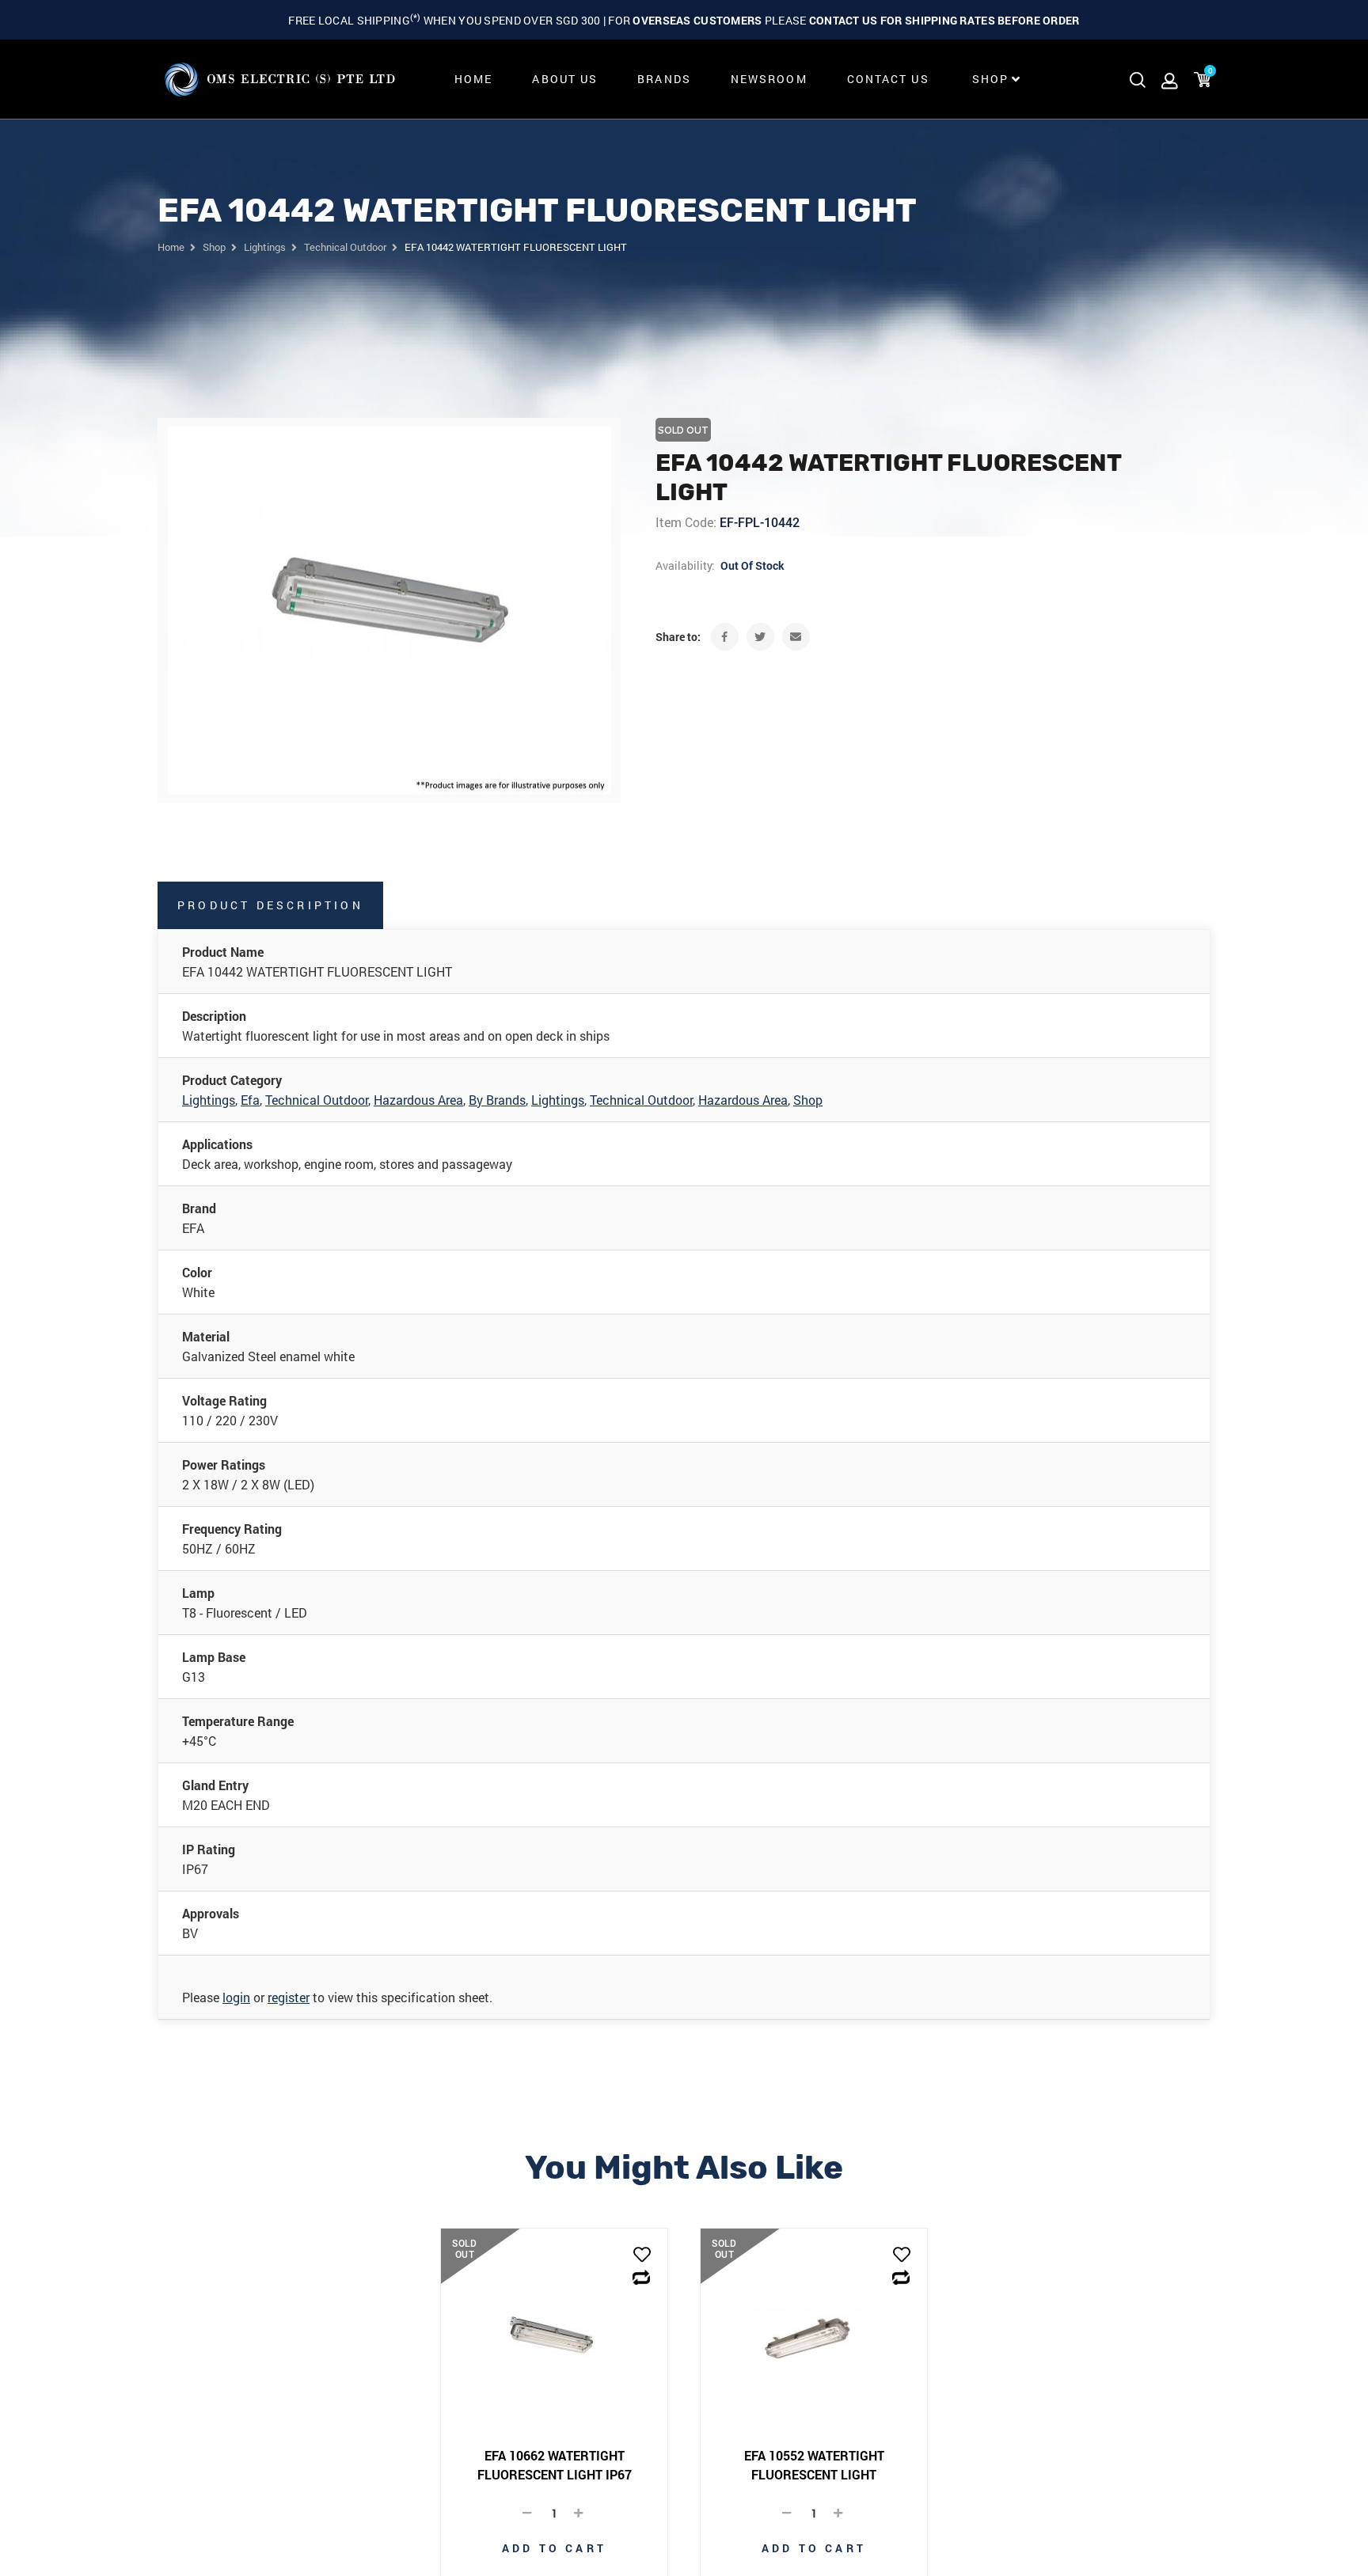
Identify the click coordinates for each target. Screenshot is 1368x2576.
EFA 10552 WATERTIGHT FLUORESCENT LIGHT (814, 2465)
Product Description (270, 905)
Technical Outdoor (317, 1100)
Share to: (678, 637)
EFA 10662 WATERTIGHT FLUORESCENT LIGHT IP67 (555, 2465)
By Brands (497, 1100)
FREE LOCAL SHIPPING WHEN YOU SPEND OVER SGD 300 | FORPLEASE (684, 20)
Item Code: (686, 522)
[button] (642, 2256)
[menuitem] (473, 79)
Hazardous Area (418, 1100)
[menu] (733, 79)
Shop (808, 1100)
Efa (250, 1100)
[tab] (271, 905)
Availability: (685, 565)
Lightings (209, 1100)
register (289, 1997)
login (236, 1997)
